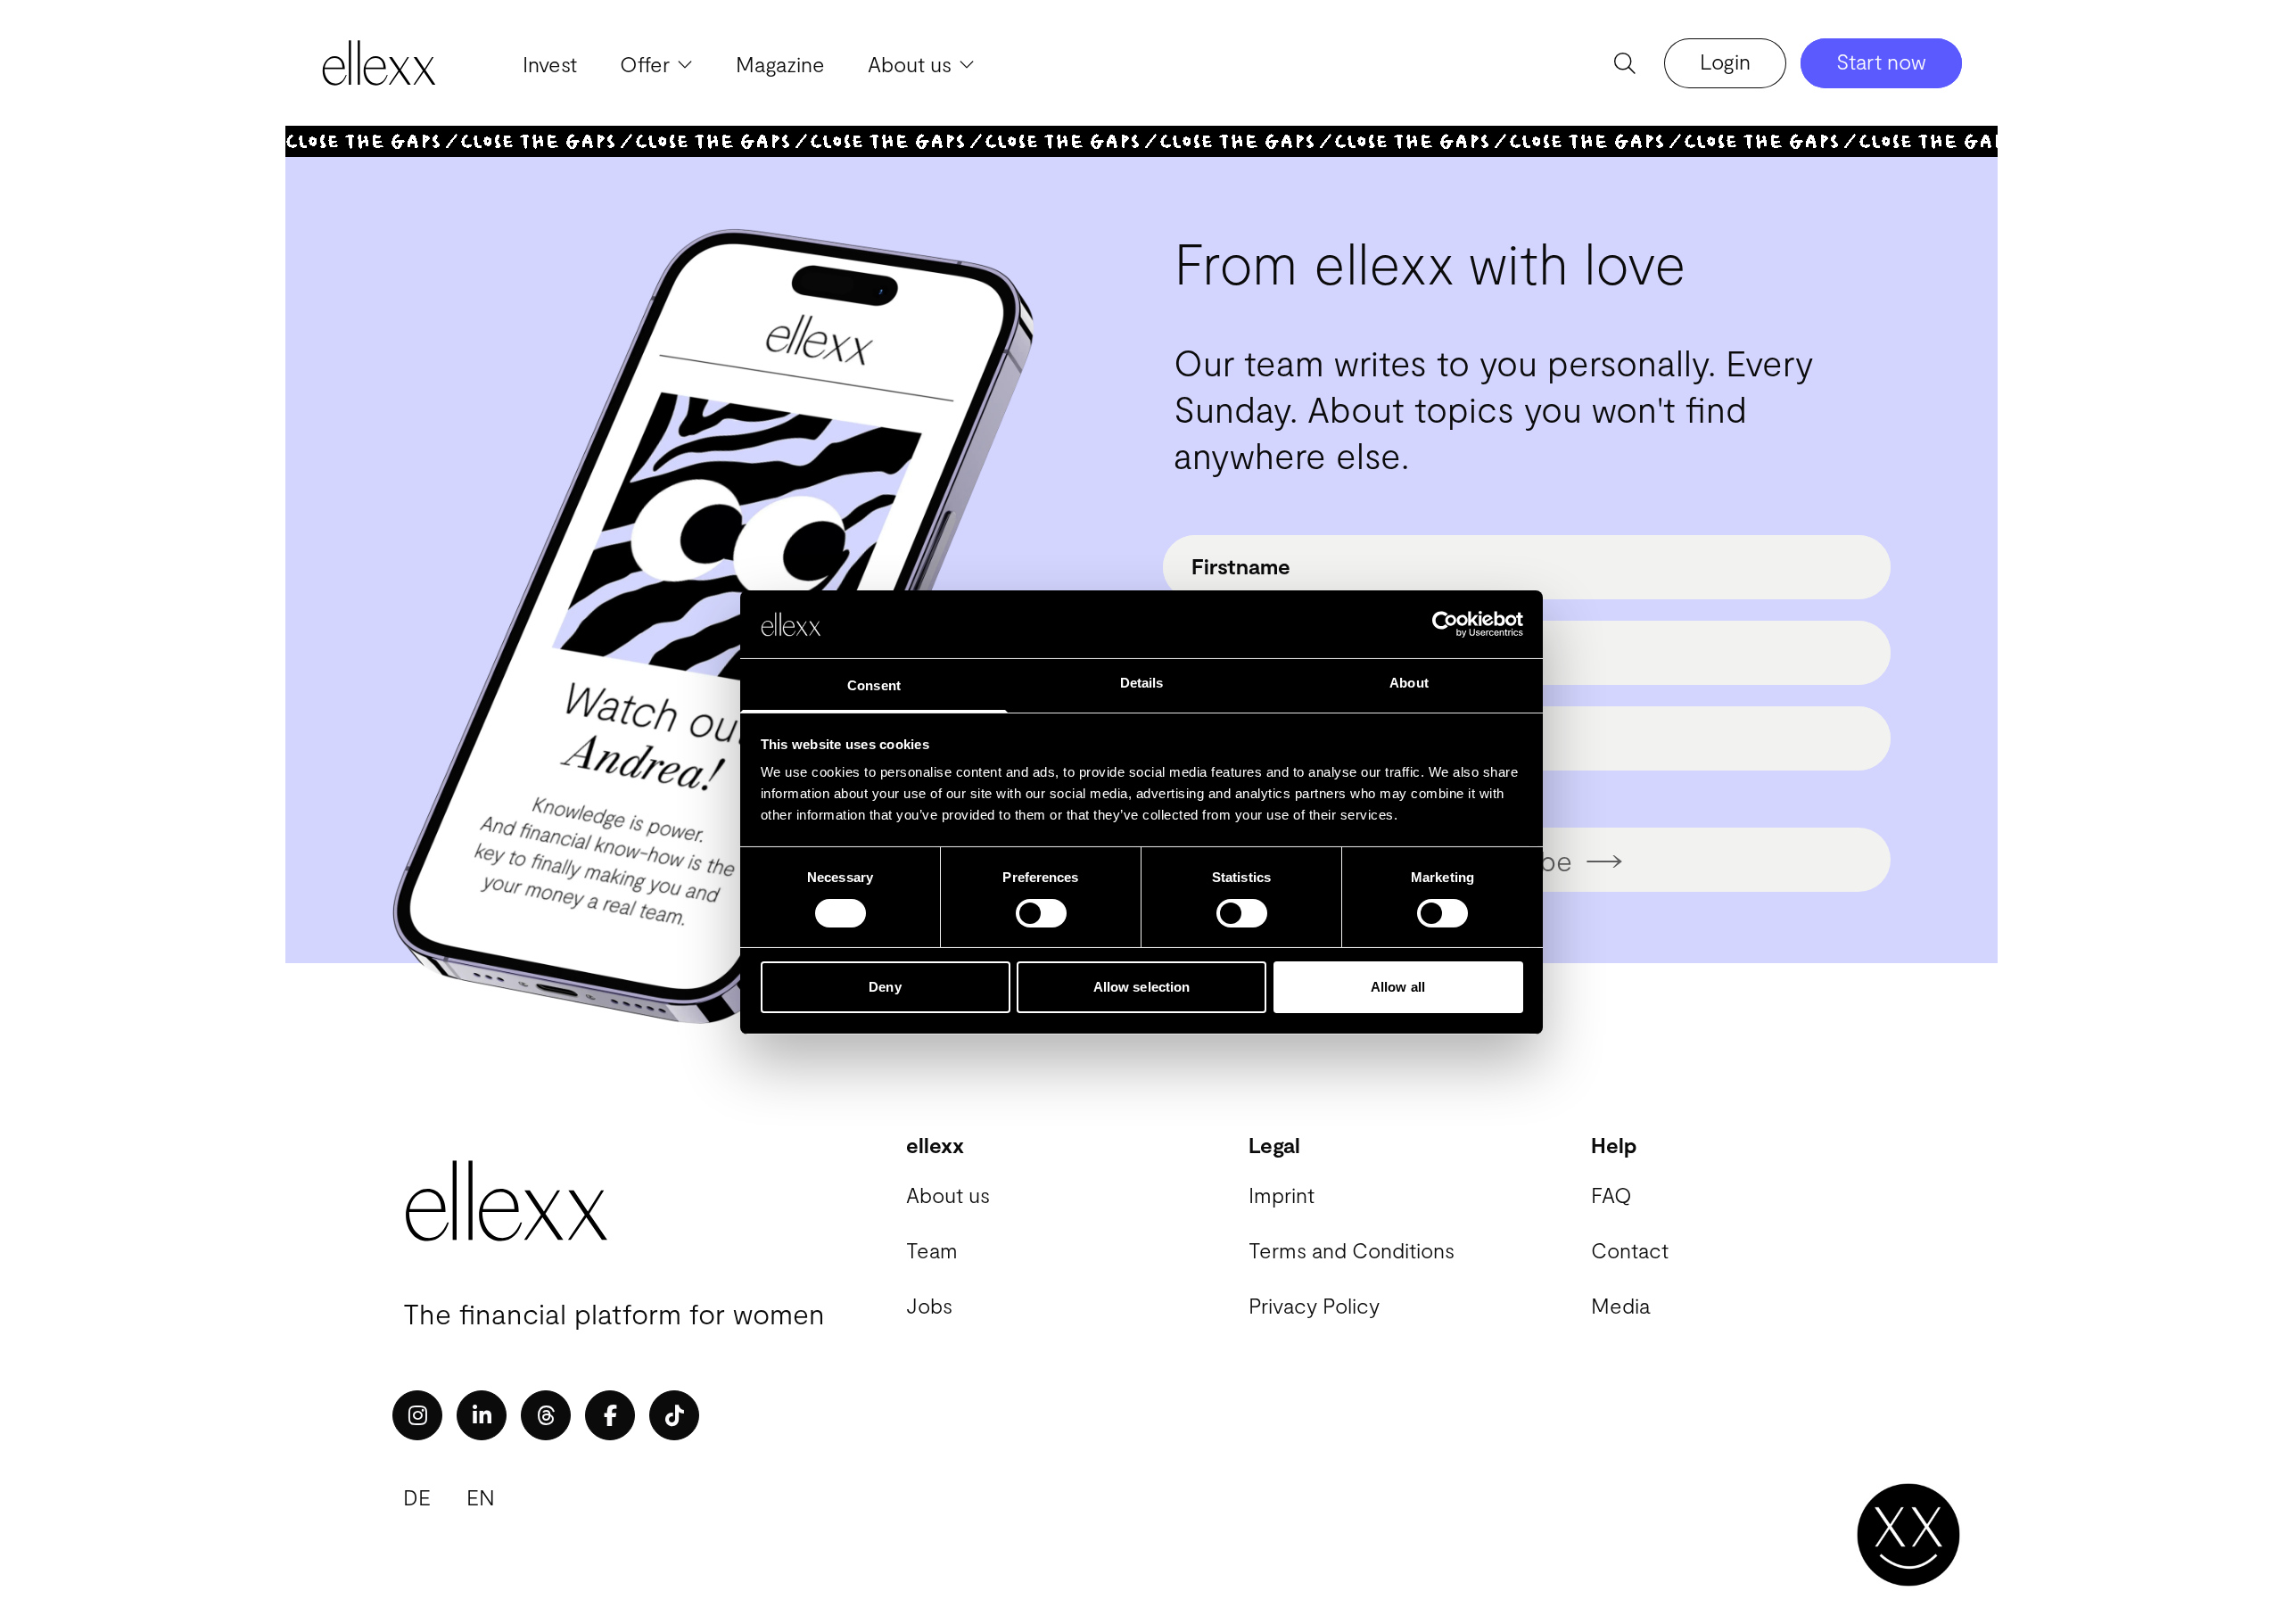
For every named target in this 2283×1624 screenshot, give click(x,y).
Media (1620, 1305)
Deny (885, 987)
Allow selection (1142, 987)
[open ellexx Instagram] (417, 1415)
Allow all (1398, 987)
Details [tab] (1142, 683)
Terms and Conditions (1352, 1250)
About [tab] (1409, 683)
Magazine (780, 64)
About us (948, 1195)
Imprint (1282, 1195)
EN (481, 1497)
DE (417, 1497)
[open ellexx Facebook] (610, 1415)
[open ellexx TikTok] (674, 1415)
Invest (550, 64)
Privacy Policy (1314, 1305)
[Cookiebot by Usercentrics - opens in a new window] (1445, 624)
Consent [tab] (874, 685)
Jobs (929, 1305)
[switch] (1041, 913)
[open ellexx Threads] (546, 1415)
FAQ (1611, 1195)
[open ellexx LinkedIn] (482, 1415)
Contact (1630, 1250)
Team (932, 1250)
